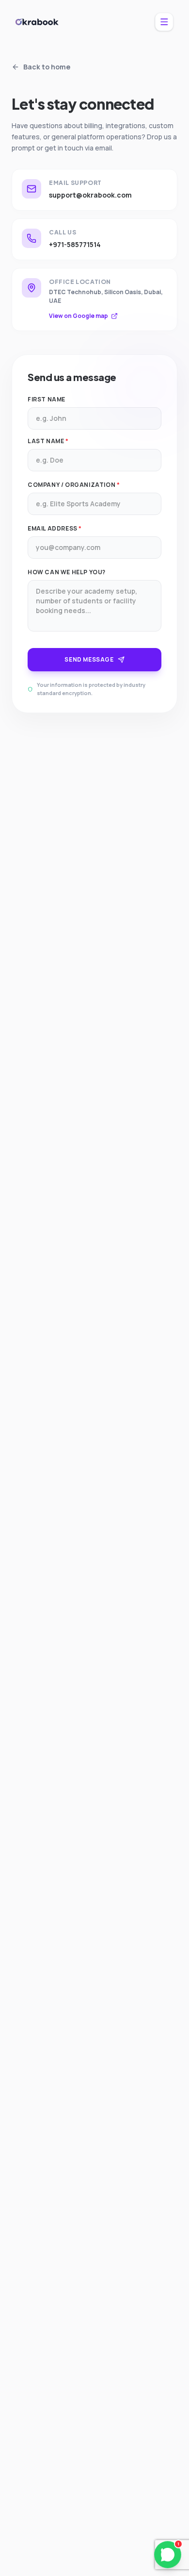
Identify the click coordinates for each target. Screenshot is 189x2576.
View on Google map (79, 316)
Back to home (47, 67)
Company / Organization (74, 485)
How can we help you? (67, 572)
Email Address (55, 529)
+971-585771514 (75, 244)
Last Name (48, 441)
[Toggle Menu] (164, 22)
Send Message (89, 659)
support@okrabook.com (90, 195)
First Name (47, 399)
